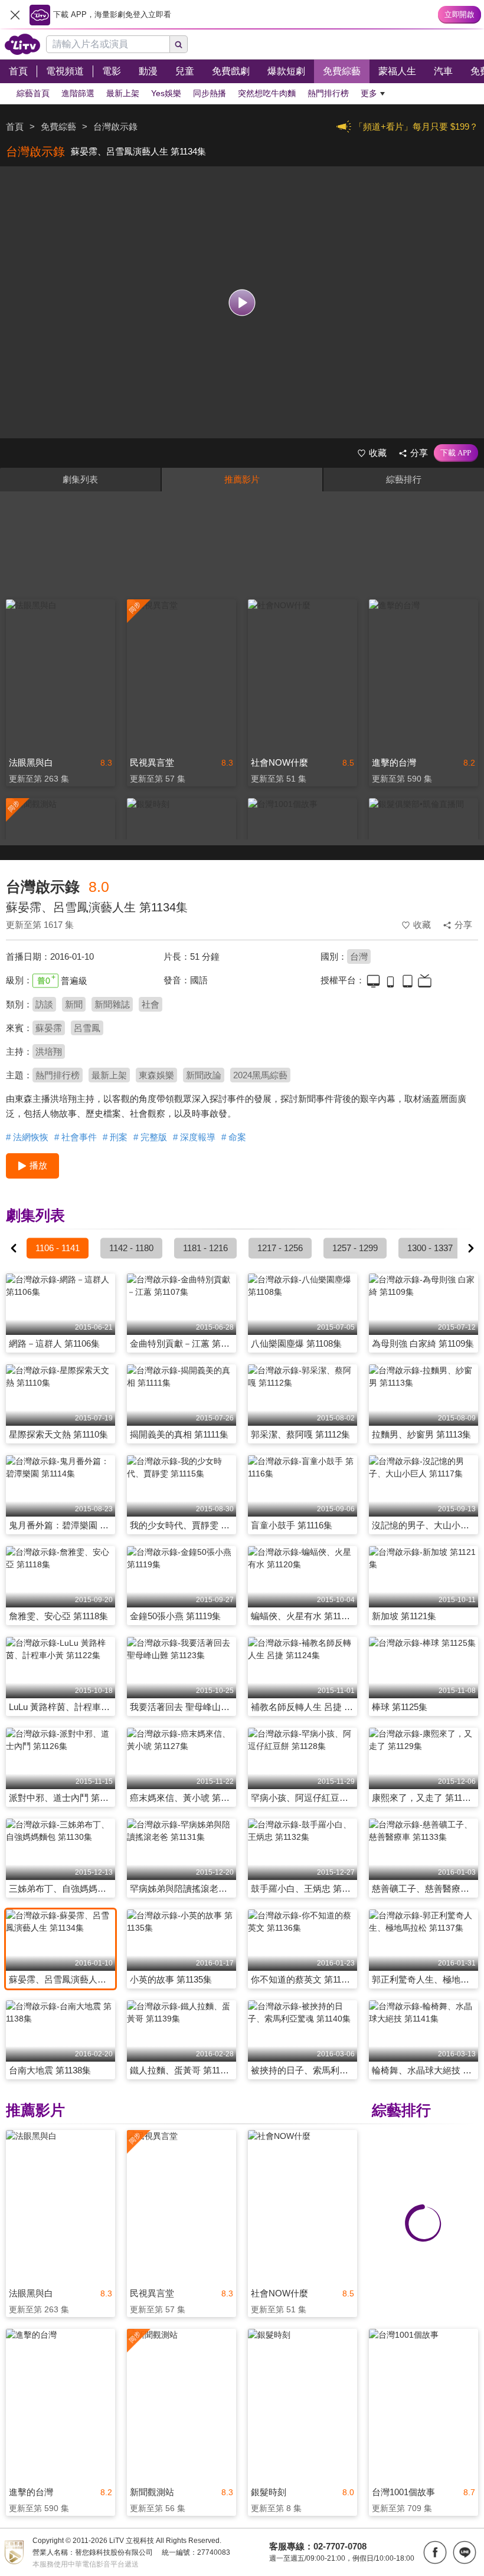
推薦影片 (242, 479)
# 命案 (234, 1137)
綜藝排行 (404, 479)
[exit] (15, 15)
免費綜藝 (58, 127)
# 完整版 (150, 1137)
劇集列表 (80, 479)
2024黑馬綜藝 (260, 1075)
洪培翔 (49, 1051)
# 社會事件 (76, 1137)
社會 (151, 1004)
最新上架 (109, 1075)
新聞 (74, 1004)
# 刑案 (115, 1137)
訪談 (44, 1004)
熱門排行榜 (58, 1075)
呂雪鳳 (87, 1028)
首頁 (15, 127)
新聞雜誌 (112, 1004)
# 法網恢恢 (27, 1137)
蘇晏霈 (49, 1028)
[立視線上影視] (22, 44)
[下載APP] (456, 453)
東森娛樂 (156, 1075)
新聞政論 (204, 1075)
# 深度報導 (194, 1137)
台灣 (359, 956)
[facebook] (435, 2552)
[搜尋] (179, 44)
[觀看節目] (242, 302)
